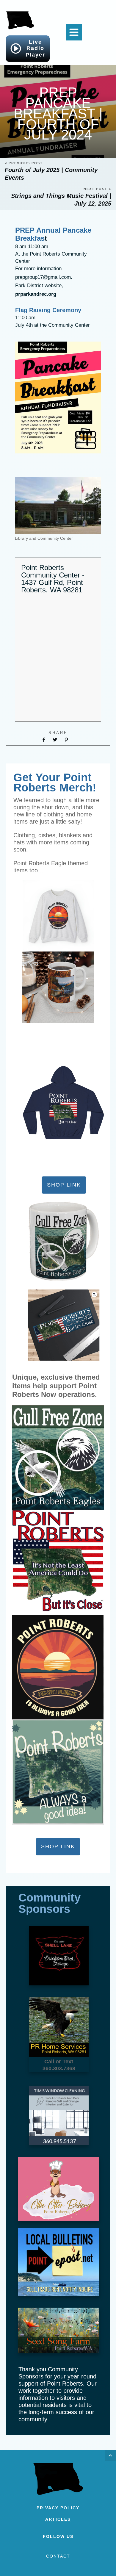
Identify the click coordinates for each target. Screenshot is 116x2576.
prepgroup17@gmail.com (43, 277)
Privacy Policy (58, 2508)
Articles (58, 2519)
